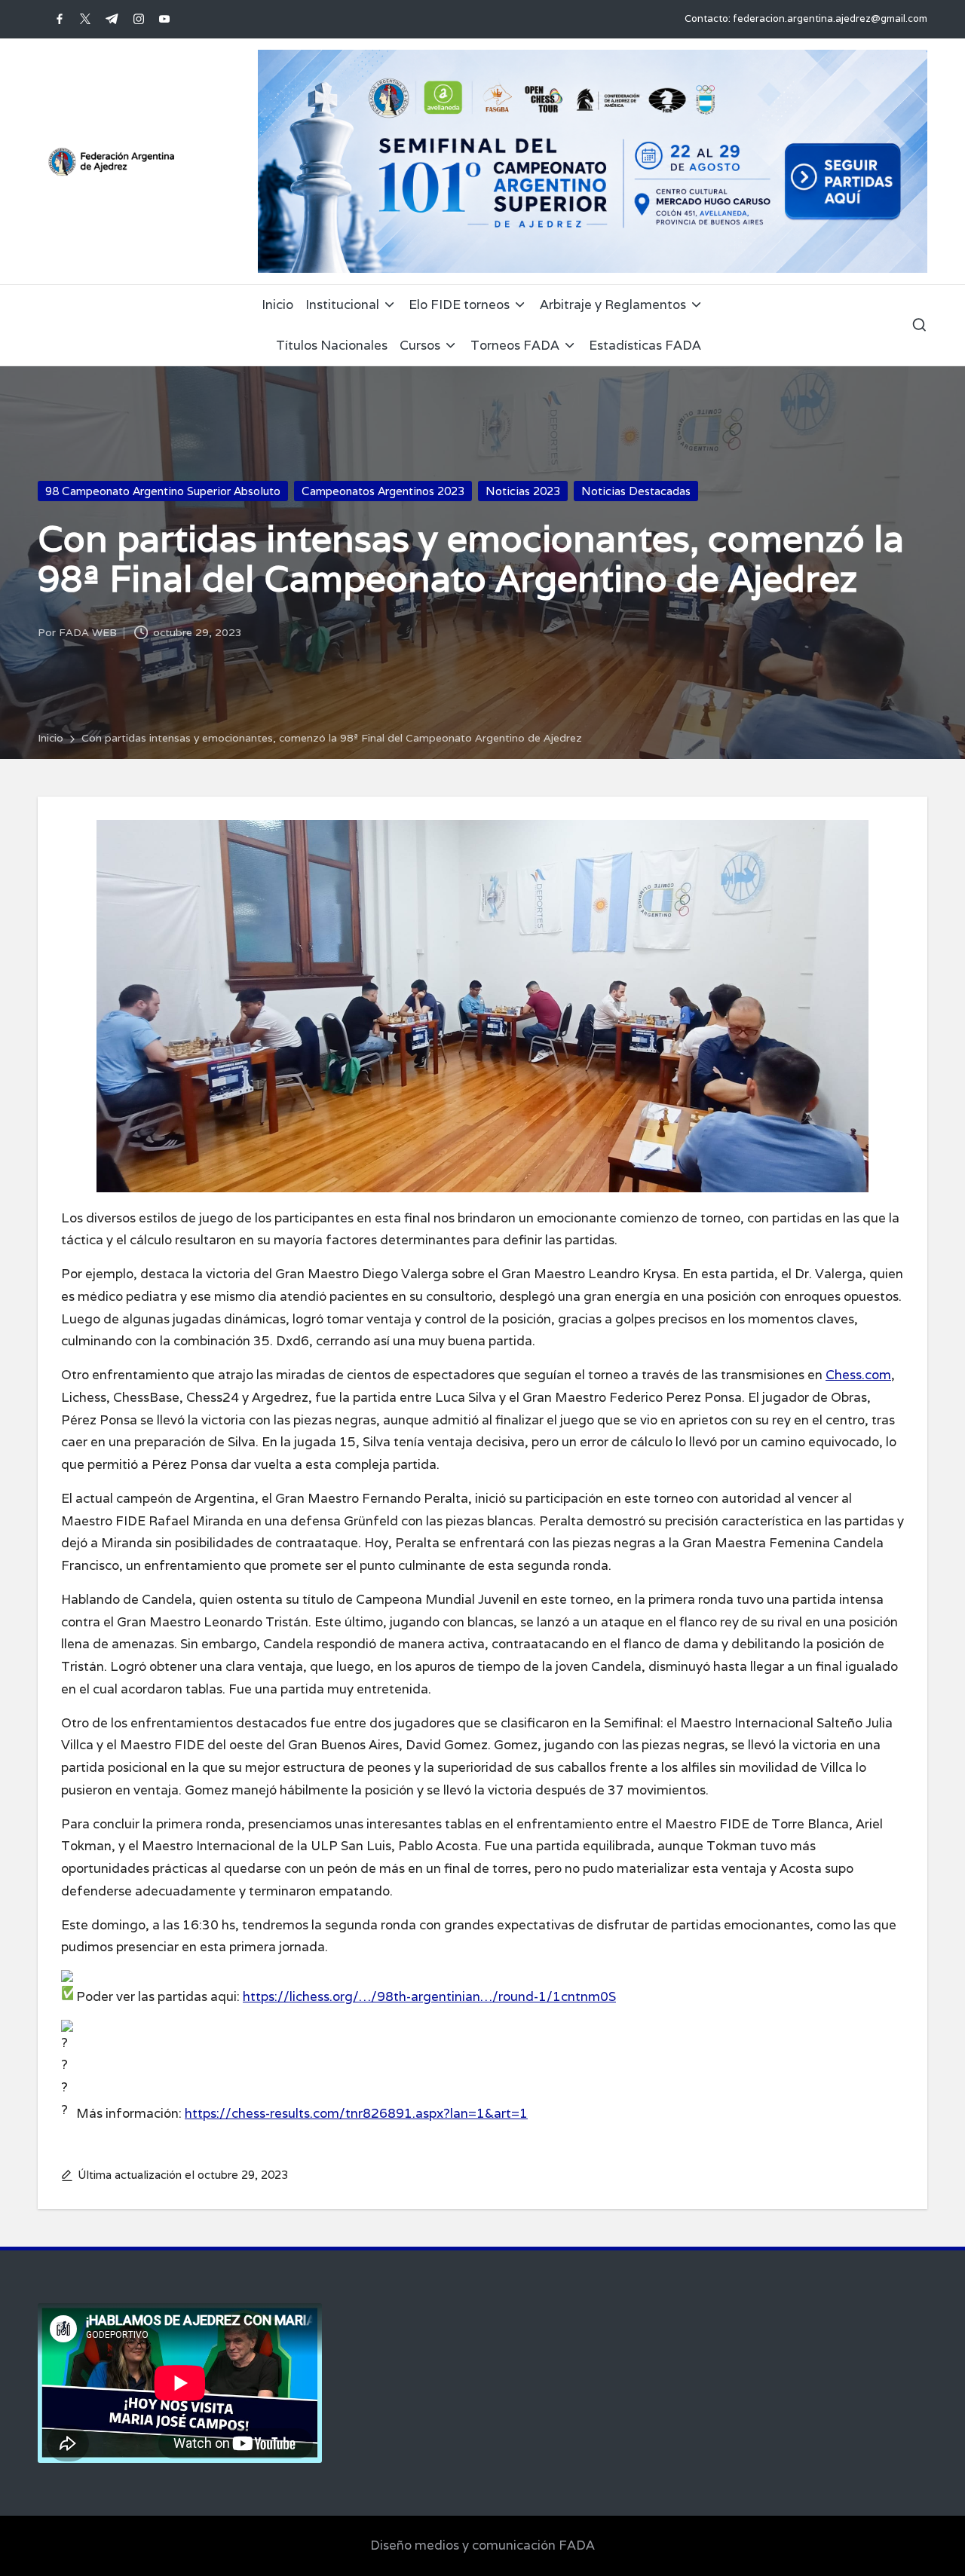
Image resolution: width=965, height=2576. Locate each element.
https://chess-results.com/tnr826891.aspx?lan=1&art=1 (356, 2113)
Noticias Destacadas (636, 491)
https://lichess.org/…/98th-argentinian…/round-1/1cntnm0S (429, 1996)
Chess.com (858, 1375)
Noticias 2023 (523, 491)
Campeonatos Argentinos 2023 (383, 491)
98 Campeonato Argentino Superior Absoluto (163, 491)
